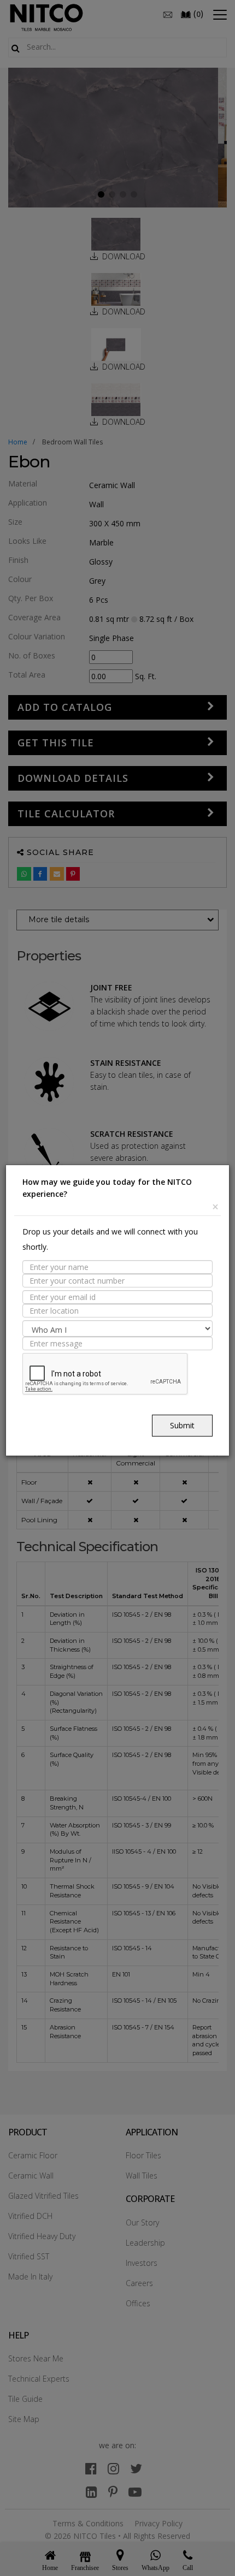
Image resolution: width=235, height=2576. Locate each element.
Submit (182, 1425)
